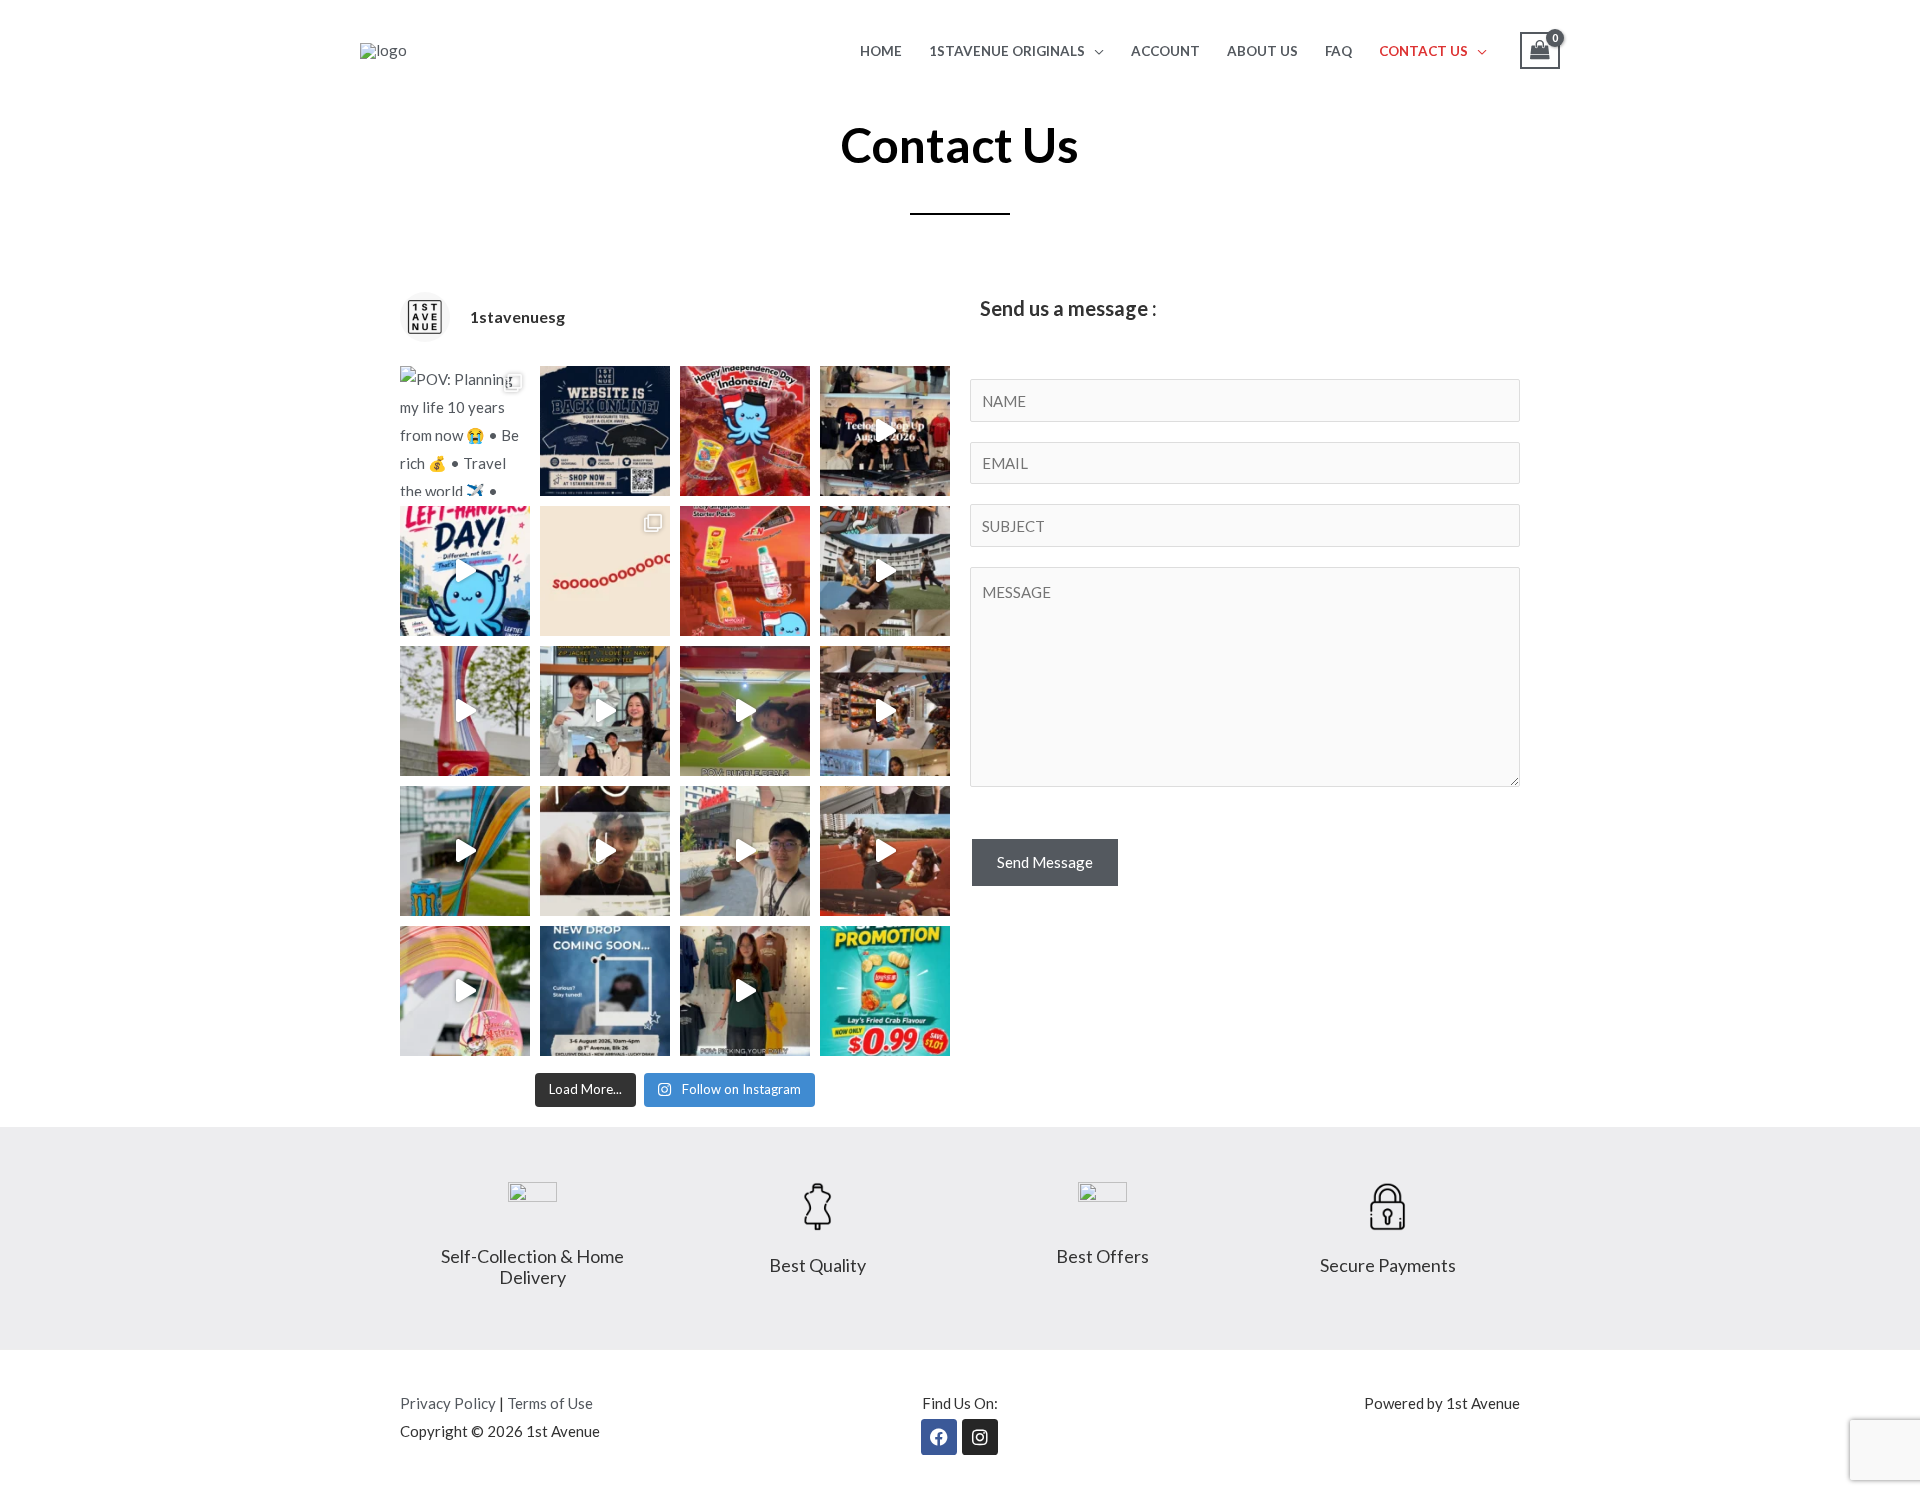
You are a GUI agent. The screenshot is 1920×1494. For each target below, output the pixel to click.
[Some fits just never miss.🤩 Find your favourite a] (745, 991)
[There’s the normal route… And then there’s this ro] (745, 851)
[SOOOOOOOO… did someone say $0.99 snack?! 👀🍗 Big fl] (605, 571)
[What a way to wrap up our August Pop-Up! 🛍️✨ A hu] (885, 431)
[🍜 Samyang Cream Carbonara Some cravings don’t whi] (465, 991)
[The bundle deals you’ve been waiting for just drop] (745, 711)
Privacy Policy (448, 1403)
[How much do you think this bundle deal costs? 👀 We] (605, 711)
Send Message (1045, 862)
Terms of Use (550, 1403)
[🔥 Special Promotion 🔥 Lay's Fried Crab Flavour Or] (885, 991)
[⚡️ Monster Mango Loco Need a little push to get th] (465, 851)
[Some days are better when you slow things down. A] (885, 571)
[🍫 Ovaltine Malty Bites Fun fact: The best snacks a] (465, 711)
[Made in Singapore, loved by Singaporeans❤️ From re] (745, 571)
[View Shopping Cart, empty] (1540, 50)
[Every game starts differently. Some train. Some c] (885, 851)
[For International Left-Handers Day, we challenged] (465, 571)
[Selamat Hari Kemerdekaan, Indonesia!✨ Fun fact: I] (745, 431)
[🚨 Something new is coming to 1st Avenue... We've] (605, 991)
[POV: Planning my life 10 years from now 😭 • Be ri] (465, 431)
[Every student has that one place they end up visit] (885, 711)
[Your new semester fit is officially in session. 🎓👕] (605, 851)
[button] (1094, 51)
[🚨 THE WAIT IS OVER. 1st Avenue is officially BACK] (605, 431)
